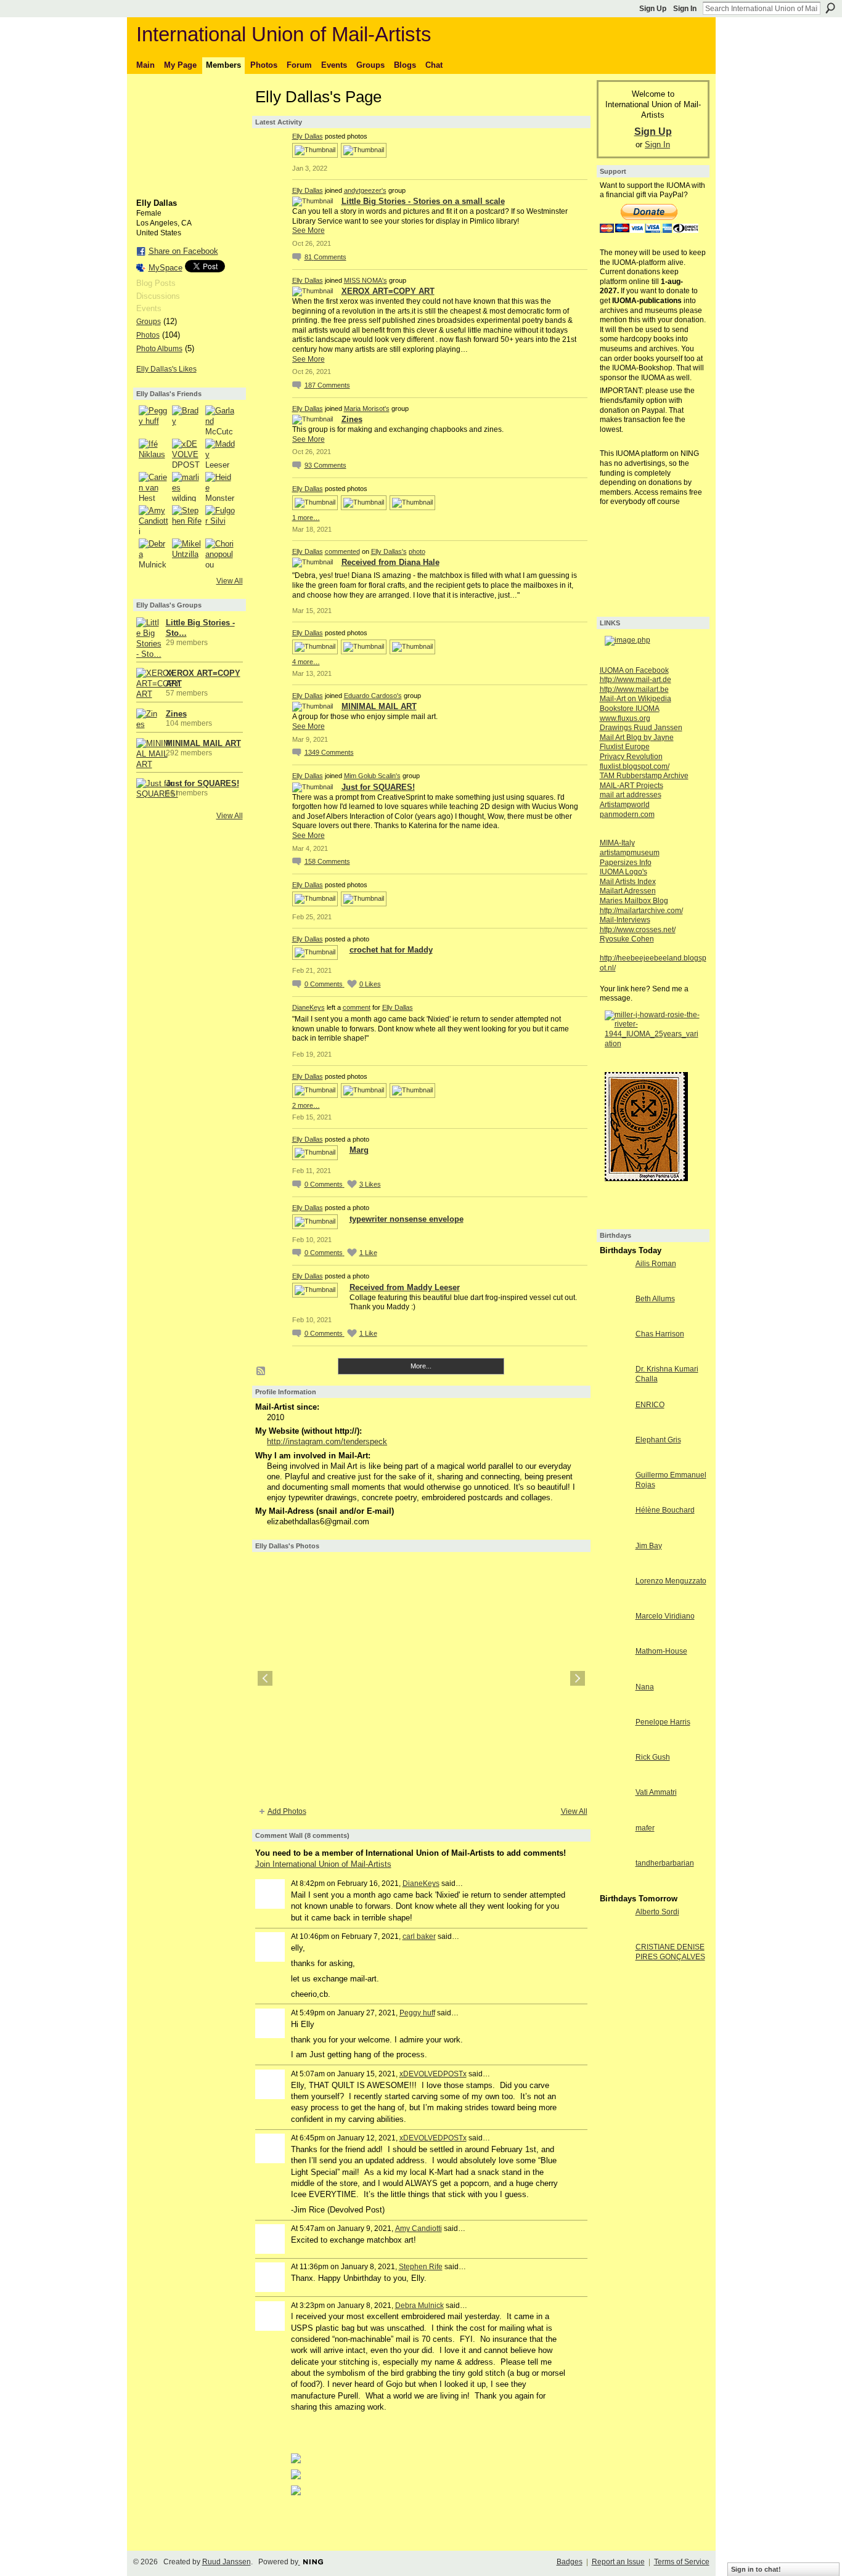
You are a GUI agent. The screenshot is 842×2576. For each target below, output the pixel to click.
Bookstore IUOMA (630, 709)
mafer (645, 1828)
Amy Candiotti (419, 2229)
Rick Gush (653, 1757)
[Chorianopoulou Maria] (220, 553)
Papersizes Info (626, 863)
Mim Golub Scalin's (372, 776)
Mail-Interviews (625, 920)
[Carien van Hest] (153, 487)
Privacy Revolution (631, 757)
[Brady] (187, 420)
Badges (570, 2562)
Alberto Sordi (657, 1912)
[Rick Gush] (615, 1780)
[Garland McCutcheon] (220, 420)
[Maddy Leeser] (220, 453)
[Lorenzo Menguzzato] (615, 1603)
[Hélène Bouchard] (615, 1533)
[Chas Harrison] (615, 1356)
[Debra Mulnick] (153, 553)
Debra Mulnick (419, 2306)
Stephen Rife (421, 2267)
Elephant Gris (658, 1440)
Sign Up (653, 9)
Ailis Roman (656, 1264)
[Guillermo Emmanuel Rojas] (615, 1497)
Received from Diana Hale (390, 562)
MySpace (166, 268)
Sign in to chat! (756, 2569)
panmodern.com (627, 815)
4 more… (306, 662)
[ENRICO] (615, 1427)
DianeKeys (309, 1007)
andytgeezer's (365, 190)
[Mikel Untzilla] (187, 553)
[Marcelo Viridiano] (615, 1639)
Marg (359, 1150)
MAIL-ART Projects (631, 786)
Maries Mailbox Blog (634, 901)
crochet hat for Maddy (391, 950)
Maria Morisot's (367, 408)
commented (342, 551)
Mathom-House (661, 1651)
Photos (148, 335)
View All (230, 581)
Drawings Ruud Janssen (641, 728)
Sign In (685, 9)
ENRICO (650, 1405)
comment (357, 1007)
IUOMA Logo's (623, 872)
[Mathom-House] (615, 1674)
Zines (176, 714)
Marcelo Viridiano (665, 1616)
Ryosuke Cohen (627, 939)
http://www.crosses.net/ (638, 930)
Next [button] (578, 1678)
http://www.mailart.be (634, 689)
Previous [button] (265, 1678)
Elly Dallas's (389, 551)
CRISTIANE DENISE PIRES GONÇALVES (670, 1952)
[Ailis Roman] (615, 1286)
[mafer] (615, 1851)
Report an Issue (618, 2562)
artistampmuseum (630, 853)
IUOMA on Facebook (634, 670)
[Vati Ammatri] (615, 1815)
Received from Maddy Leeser (405, 1287)
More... (421, 1366)
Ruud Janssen (227, 2562)
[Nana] (615, 1709)
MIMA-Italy (617, 843)
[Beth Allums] (615, 1321)
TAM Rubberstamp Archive (644, 776)
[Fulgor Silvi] (220, 520)
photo (417, 551)
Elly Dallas (308, 136)
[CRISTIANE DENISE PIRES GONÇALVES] (615, 1969)
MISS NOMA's (366, 280)
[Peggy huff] (153, 420)
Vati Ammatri (656, 1792)
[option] (421, 1678)
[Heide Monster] (220, 487)
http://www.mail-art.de (636, 680)
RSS (261, 1371)
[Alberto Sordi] (615, 1934)
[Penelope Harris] (615, 1745)
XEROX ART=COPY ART (388, 291)
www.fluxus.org (625, 718)
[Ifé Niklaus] (153, 453)
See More (309, 230)
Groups (149, 322)
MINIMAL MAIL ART (203, 743)
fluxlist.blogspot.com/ (635, 766)
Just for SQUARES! (202, 783)
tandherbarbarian (665, 1863)
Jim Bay (649, 1546)
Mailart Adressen (628, 891)
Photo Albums (159, 349)
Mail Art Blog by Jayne (637, 737)
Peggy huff (417, 2013)
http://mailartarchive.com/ (641, 911)
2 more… (306, 1105)
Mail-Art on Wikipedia (636, 699)
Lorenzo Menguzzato (671, 1581)
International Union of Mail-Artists (284, 34)
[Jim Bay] (615, 1568)
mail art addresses (631, 795)
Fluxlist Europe (625, 747)
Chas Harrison (660, 1334)
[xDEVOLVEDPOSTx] (187, 453)
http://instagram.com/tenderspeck (327, 1441)
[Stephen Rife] (187, 520)
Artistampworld (625, 805)
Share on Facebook (183, 251)
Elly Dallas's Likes (166, 369)
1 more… (306, 518)
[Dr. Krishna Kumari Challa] (615, 1392)
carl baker (419, 1936)
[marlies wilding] (187, 487)
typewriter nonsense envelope (407, 1219)
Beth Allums (655, 1299)
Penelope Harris (663, 1722)
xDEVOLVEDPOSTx (433, 2074)
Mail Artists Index (628, 882)
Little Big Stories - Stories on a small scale (423, 201)
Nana (645, 1687)
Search (830, 8)
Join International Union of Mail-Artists (323, 1864)
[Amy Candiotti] (153, 520)
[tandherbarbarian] (615, 1886)
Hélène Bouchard (665, 1510)
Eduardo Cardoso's (373, 696)
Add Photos (287, 1811)
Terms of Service (682, 2562)
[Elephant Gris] (615, 1462)
